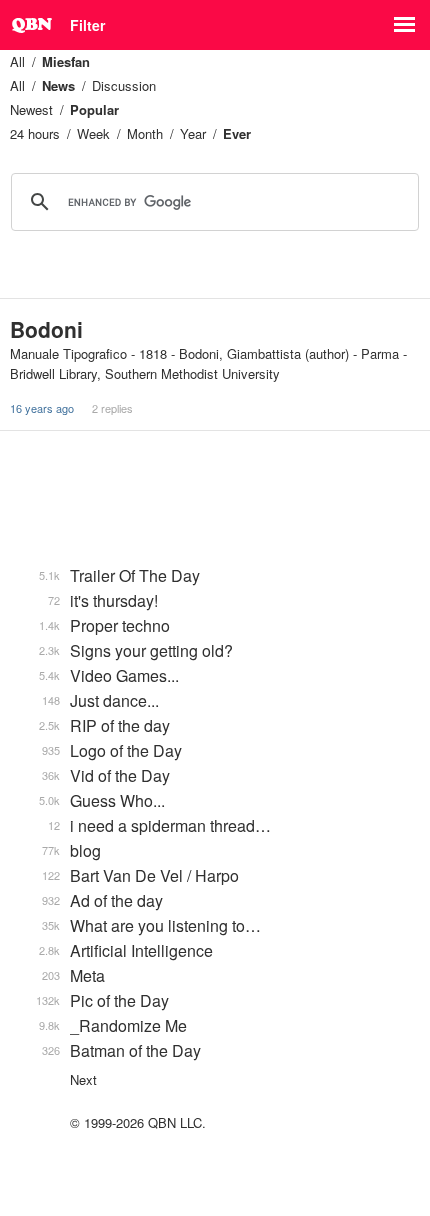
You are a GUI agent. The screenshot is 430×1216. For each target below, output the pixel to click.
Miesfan (66, 61)
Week (93, 133)
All (17, 61)
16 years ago (42, 408)
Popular (94, 109)
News (58, 85)
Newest (31, 109)
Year (193, 133)
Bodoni (46, 329)
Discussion (124, 85)
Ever (237, 133)
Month (145, 133)
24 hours (35, 133)
